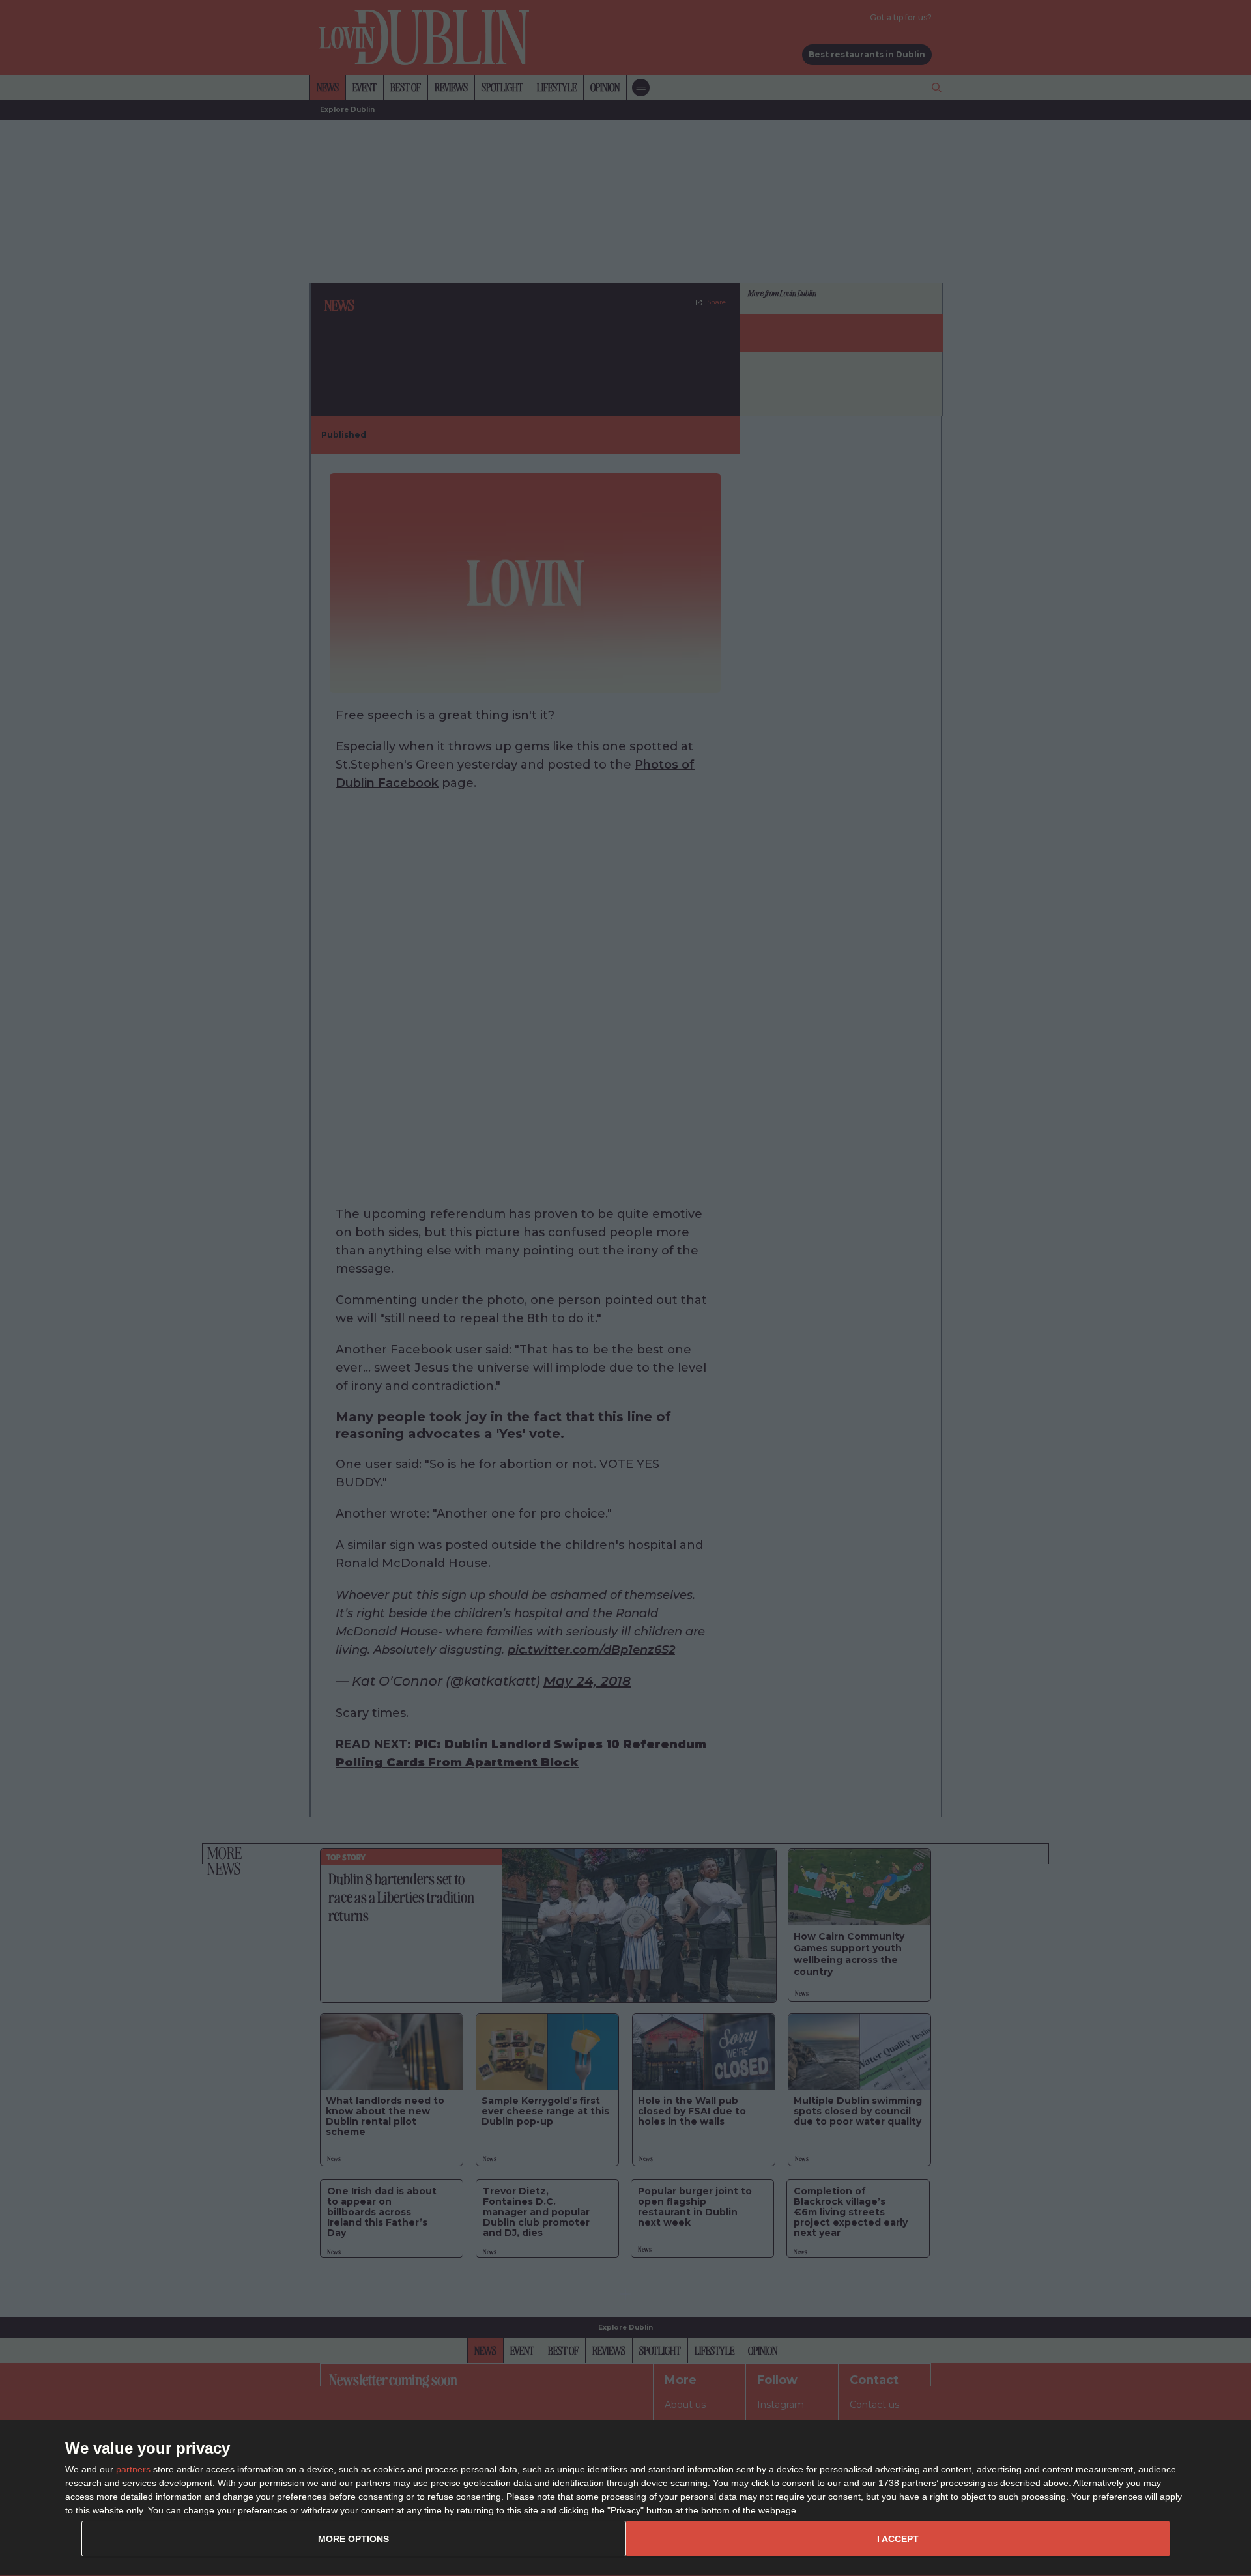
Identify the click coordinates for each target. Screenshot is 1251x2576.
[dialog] (625, 2498)
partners (133, 2469)
